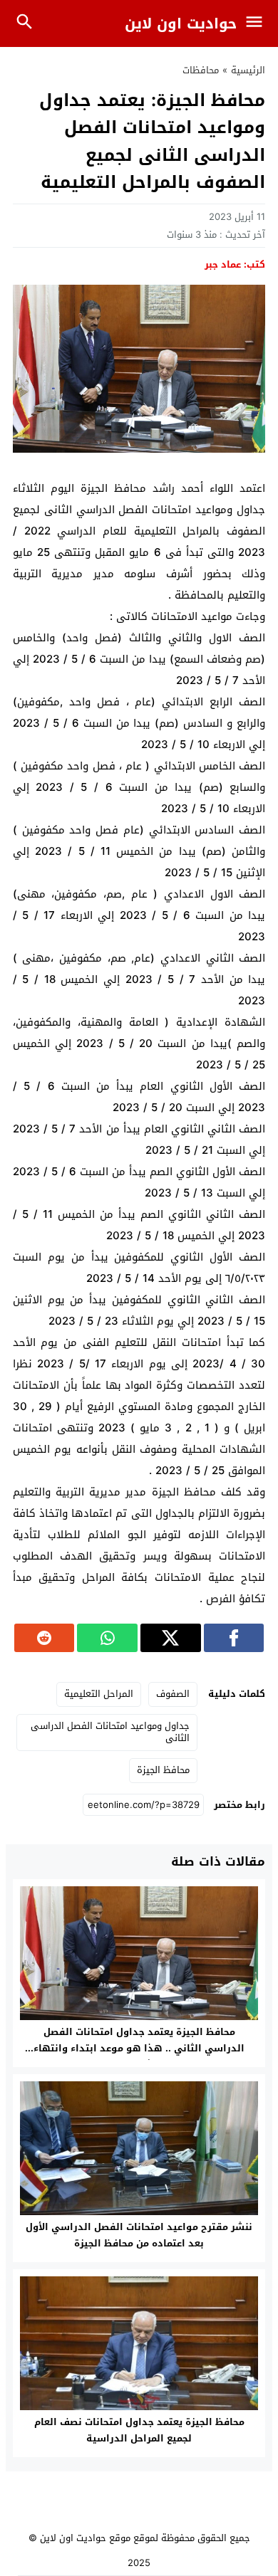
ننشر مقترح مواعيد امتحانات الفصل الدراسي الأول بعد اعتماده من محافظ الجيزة (139, 2235)
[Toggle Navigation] (258, 23)
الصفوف (173, 1694)
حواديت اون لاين (181, 23)
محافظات (201, 70)
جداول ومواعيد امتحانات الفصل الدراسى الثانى (110, 1732)
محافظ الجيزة (163, 1770)
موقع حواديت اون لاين (85, 2538)
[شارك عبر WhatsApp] (107, 1638)
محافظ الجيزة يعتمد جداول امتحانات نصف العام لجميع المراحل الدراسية (139, 2430)
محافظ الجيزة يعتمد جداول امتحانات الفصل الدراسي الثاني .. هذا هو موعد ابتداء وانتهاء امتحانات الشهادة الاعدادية (139, 2048)
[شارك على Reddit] (45, 1638)
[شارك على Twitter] (171, 1638)
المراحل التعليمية (99, 1694)
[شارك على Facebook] (234, 1638)
